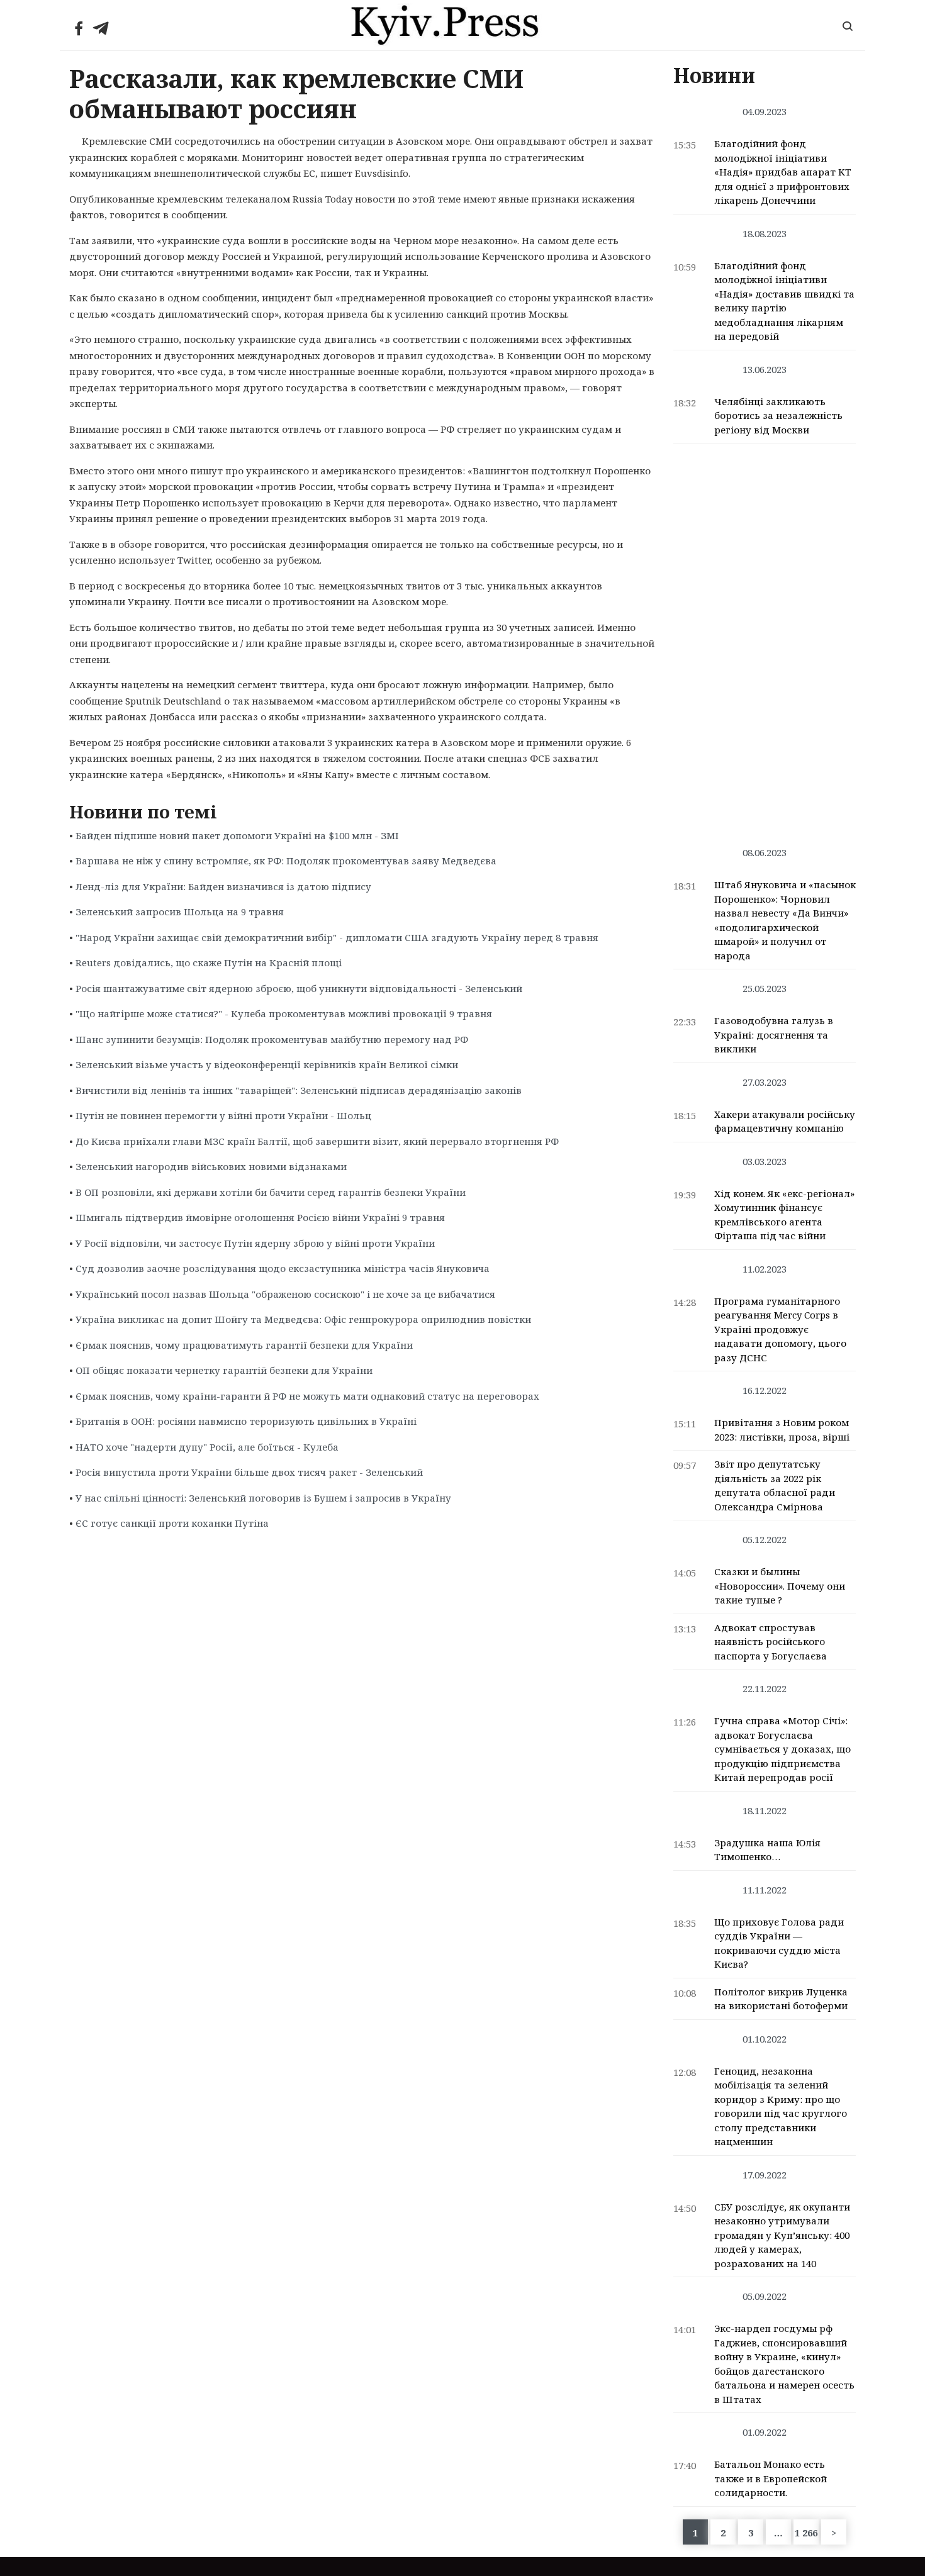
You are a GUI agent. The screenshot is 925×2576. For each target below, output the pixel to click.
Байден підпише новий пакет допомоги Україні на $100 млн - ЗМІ (237, 835)
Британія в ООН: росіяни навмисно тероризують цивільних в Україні (246, 1421)
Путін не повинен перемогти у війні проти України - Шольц (223, 1115)
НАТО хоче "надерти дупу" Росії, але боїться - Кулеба (207, 1447)
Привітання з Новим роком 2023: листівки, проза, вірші (782, 1430)
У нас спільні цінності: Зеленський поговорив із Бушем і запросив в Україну (263, 1498)
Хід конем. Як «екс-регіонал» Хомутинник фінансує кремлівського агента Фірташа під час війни (784, 1215)
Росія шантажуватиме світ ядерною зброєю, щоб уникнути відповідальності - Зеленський (299, 988)
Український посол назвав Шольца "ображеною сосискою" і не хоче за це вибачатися (285, 1294)
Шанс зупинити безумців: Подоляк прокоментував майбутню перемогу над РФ (272, 1039)
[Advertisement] (765, 638)
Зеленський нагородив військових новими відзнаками (211, 1166)
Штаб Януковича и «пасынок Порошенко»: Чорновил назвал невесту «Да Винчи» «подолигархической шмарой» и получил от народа (785, 920)
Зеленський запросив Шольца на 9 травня (180, 912)
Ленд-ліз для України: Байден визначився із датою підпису (223, 886)
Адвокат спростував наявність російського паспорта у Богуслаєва (771, 1642)
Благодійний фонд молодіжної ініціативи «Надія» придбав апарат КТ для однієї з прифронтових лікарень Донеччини (783, 172)
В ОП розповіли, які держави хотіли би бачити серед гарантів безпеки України (271, 1192)
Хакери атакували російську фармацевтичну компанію (785, 1121)
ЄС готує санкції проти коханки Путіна (172, 1523)
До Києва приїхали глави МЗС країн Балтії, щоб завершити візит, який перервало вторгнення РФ (317, 1141)
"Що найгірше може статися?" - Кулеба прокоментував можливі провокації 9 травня (284, 1013)
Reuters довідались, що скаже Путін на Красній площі (209, 962)
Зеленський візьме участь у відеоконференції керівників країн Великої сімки (267, 1064)
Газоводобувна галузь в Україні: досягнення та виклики (774, 1034)
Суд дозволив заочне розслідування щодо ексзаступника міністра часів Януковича (283, 1268)
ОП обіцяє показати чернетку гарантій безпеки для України (224, 1370)
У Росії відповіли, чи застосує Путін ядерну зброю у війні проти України (255, 1243)
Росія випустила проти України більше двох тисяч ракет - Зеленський (249, 1472)
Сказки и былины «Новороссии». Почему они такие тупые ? (780, 1586)
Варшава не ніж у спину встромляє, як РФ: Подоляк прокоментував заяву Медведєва (286, 861)
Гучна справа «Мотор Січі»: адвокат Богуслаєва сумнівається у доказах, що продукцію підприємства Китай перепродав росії (782, 1749)
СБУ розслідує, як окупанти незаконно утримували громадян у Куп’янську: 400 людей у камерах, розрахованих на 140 (782, 2235)
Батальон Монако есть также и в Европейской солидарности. (771, 2478)
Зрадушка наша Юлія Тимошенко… (767, 1850)
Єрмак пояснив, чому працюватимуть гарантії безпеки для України (244, 1345)
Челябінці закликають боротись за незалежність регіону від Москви (778, 415)
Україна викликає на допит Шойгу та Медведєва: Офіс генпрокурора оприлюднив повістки (303, 1319)
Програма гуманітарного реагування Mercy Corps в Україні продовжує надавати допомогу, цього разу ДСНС (780, 1329)
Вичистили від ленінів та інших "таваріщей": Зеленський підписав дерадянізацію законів (299, 1090)
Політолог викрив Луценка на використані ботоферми (781, 1999)
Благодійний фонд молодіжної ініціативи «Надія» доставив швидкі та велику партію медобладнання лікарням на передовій (784, 301)
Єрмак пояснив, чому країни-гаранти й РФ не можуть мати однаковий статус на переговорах (307, 1396)
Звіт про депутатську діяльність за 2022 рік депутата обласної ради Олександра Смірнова (775, 1485)
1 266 (806, 2533)
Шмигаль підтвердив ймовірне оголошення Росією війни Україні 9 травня (260, 1217)
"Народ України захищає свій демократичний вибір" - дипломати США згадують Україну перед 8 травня (337, 937)
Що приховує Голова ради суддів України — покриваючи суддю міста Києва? (779, 1943)
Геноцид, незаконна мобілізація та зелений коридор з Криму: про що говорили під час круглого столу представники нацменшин (781, 2106)
